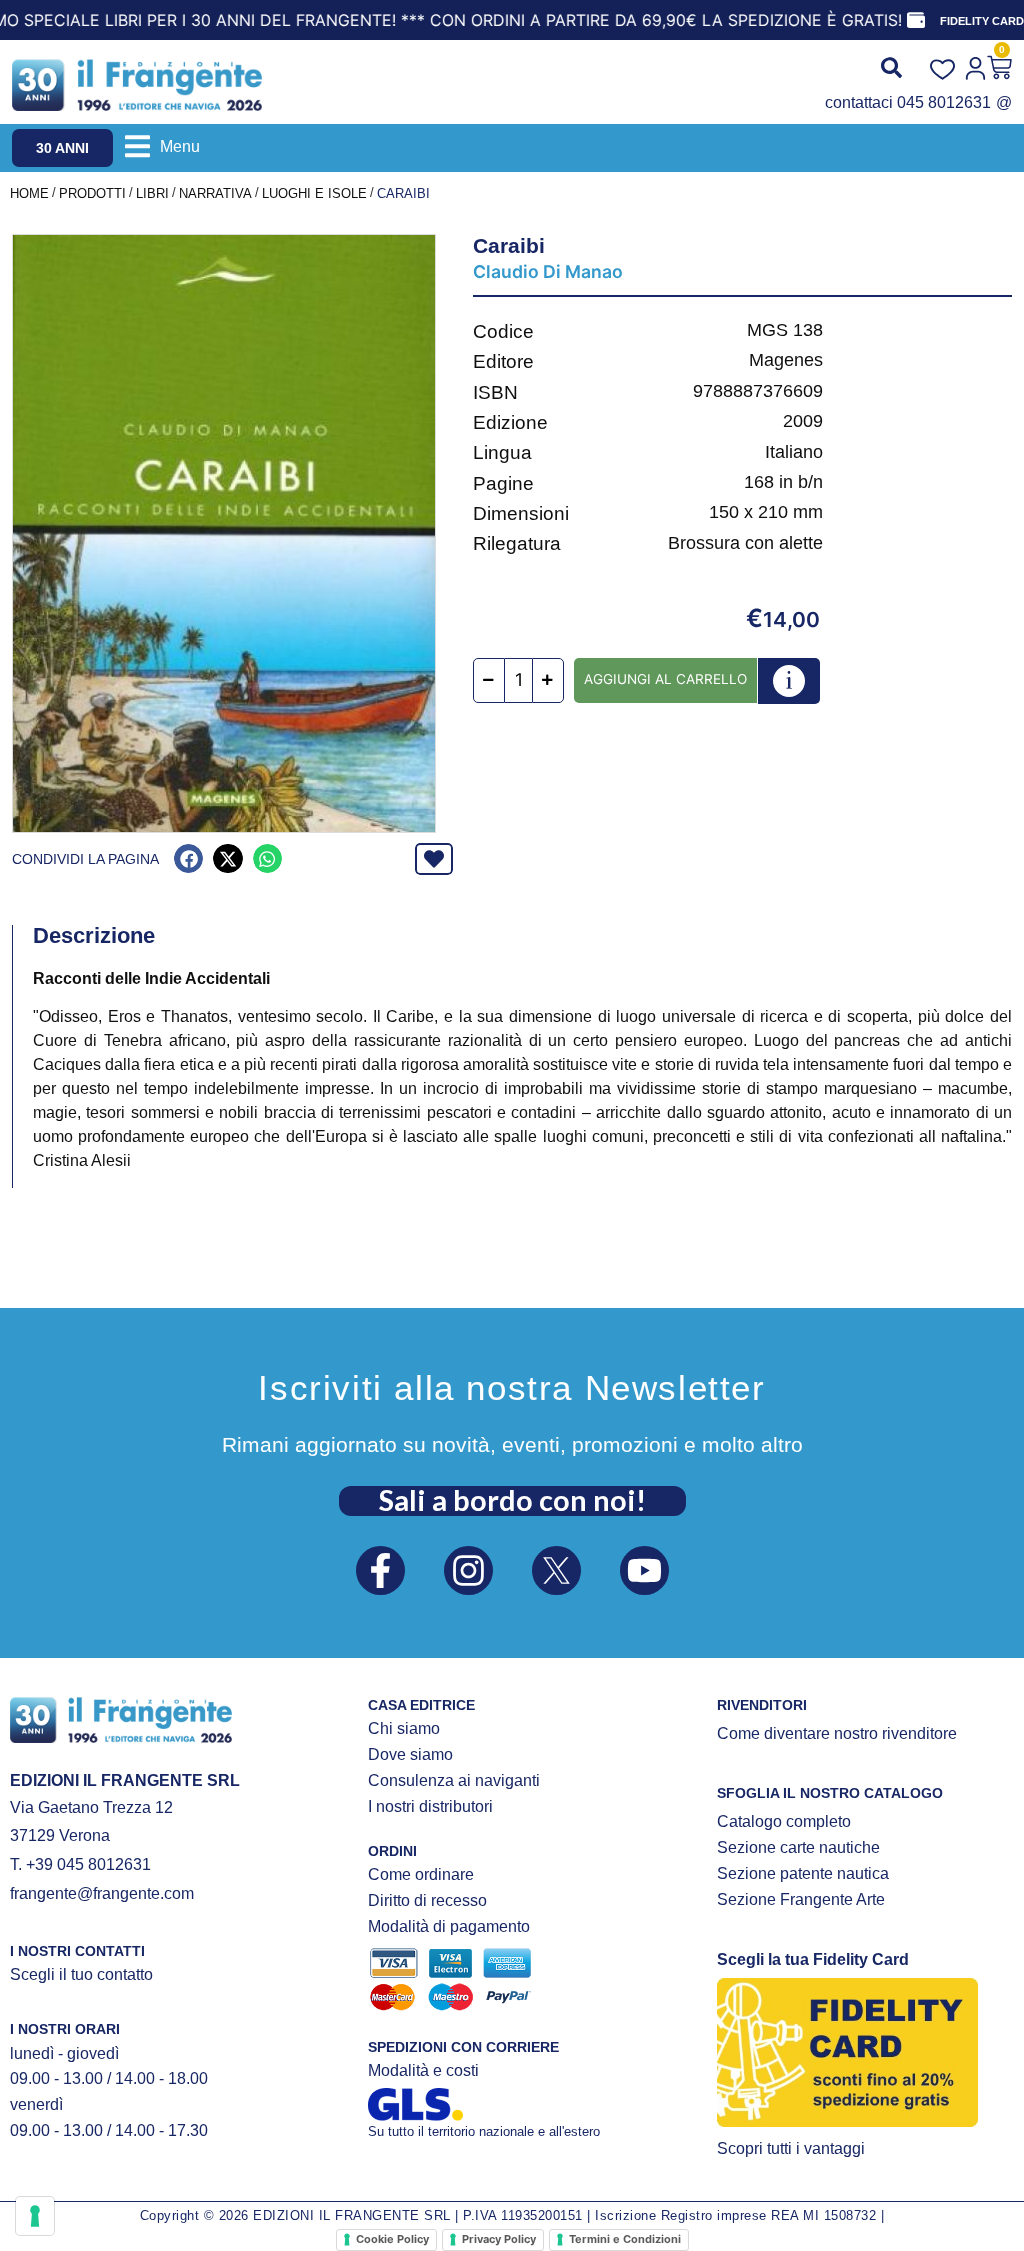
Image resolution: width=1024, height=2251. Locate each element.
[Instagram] (468, 1570)
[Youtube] (644, 1570)
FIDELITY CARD (982, 21)
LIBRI (152, 193)
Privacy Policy (499, 2239)
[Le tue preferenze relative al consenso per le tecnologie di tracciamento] (35, 2216)
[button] (162, 146)
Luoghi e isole (314, 193)
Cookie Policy (392, 2239)
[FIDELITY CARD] (916, 20)
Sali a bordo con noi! (512, 1500)
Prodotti (92, 193)
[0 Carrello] (999, 67)
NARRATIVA (215, 193)
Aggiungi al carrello (665, 679)
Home (29, 193)
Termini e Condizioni (625, 2239)
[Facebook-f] (380, 1570)
